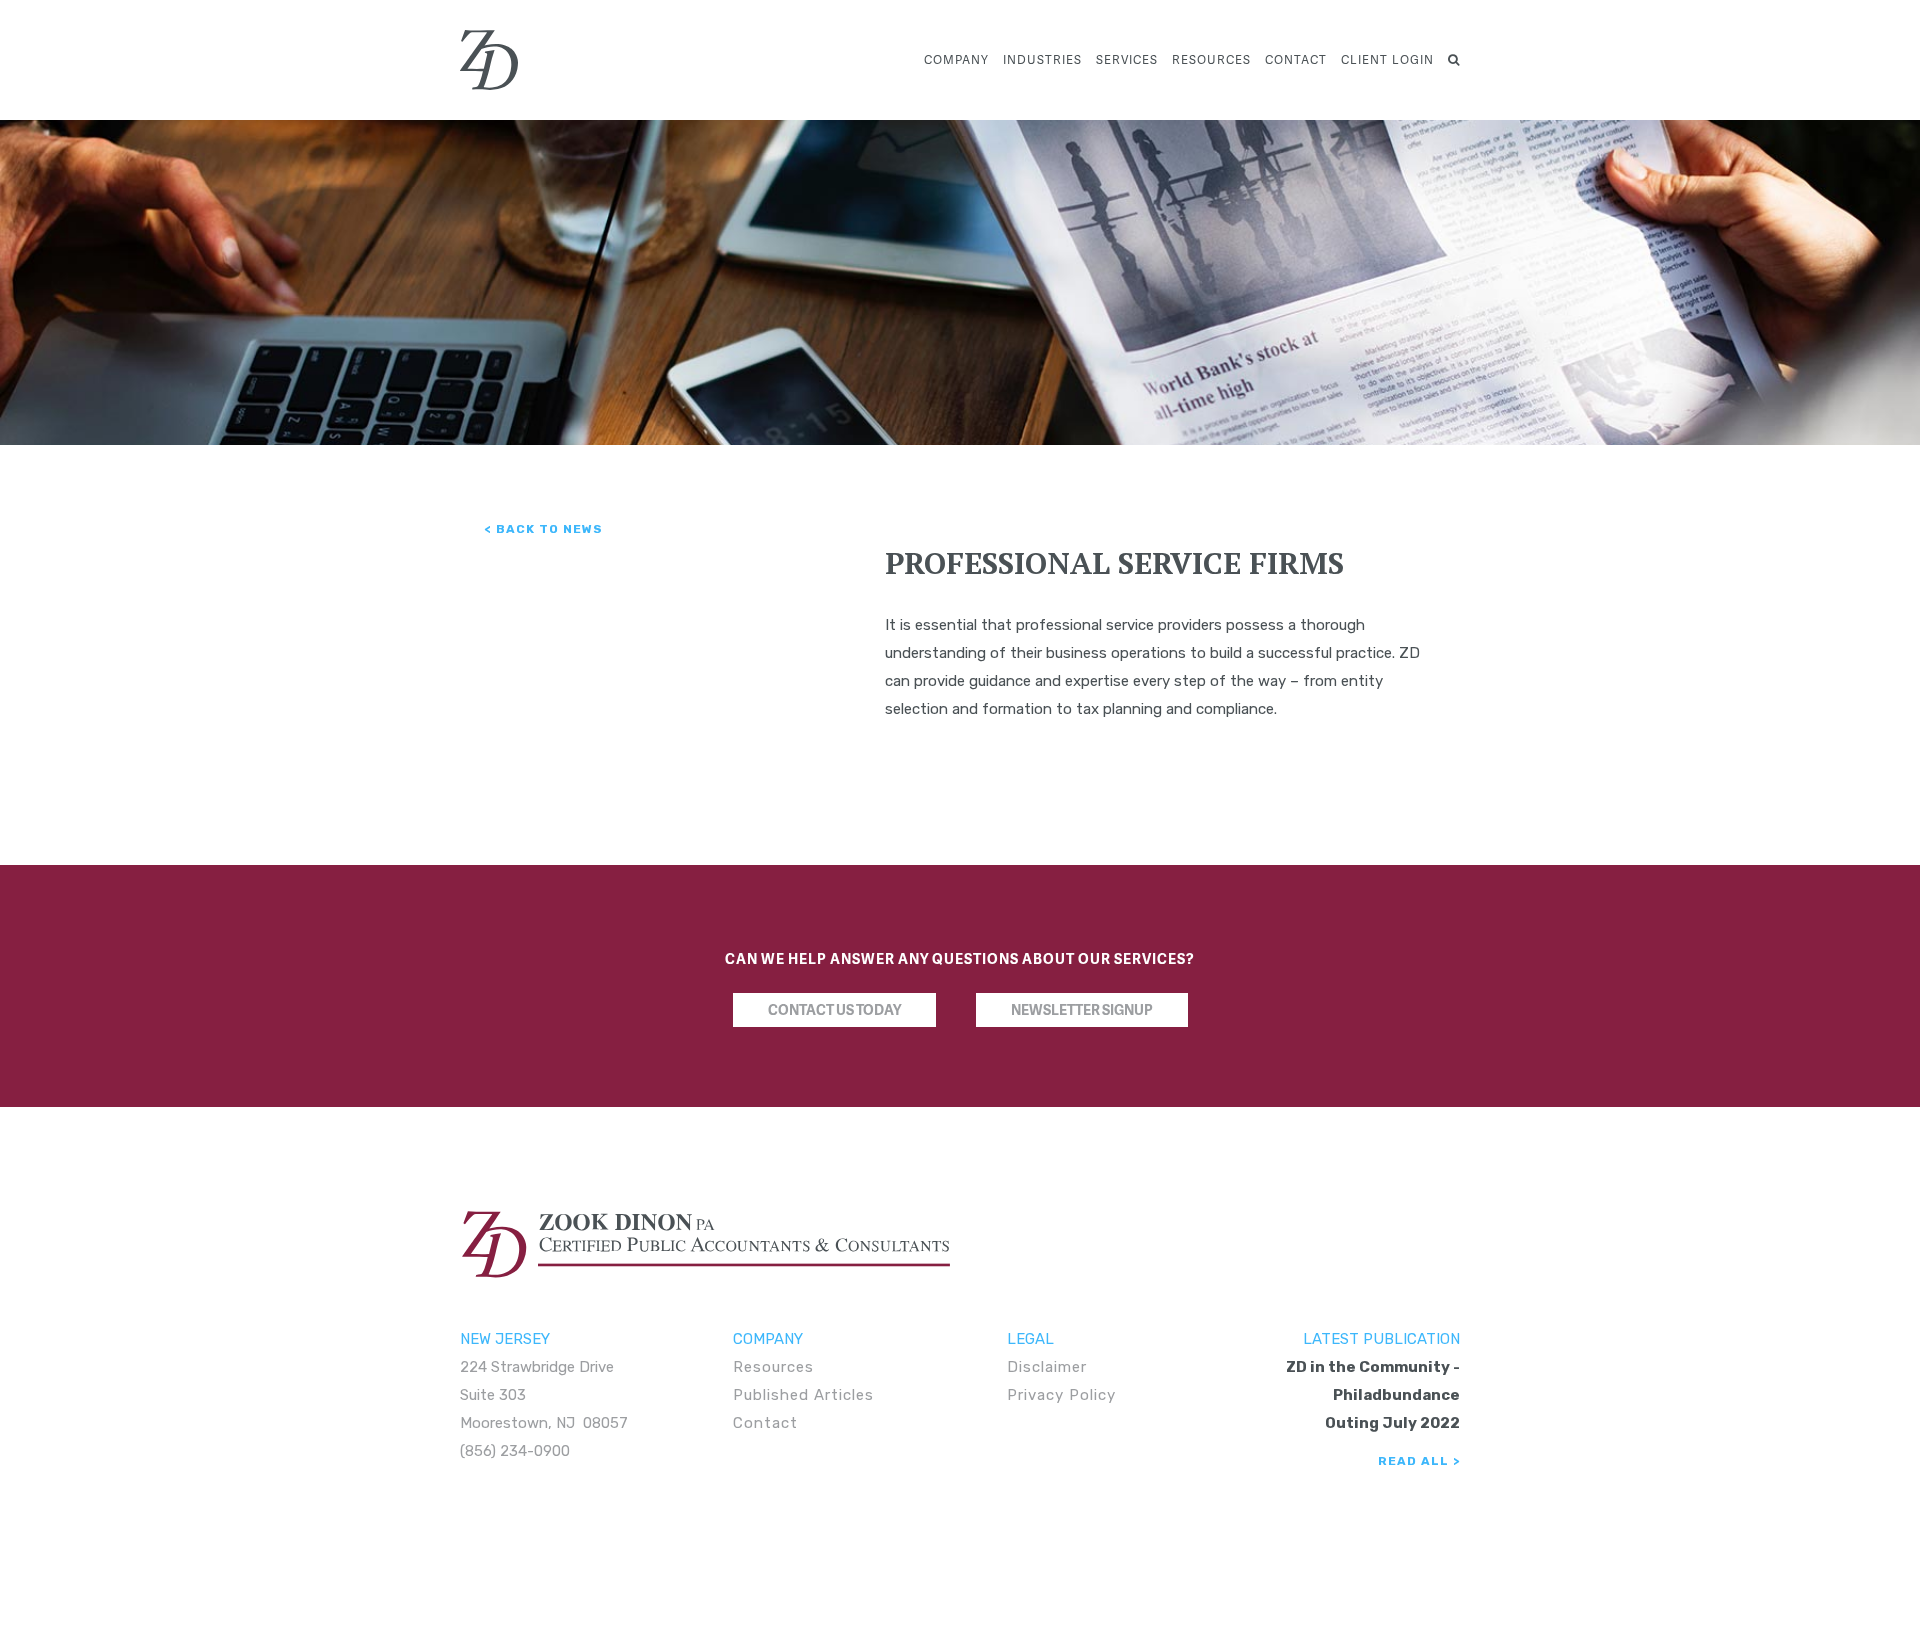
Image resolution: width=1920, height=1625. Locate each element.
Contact (1296, 59)
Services (1127, 59)
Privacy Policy (1061, 1395)
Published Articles (803, 1395)
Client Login (1387, 59)
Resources (1211, 59)
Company (956, 59)
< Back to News (544, 529)
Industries (1042, 59)
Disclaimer (1047, 1367)
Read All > (1419, 1461)
